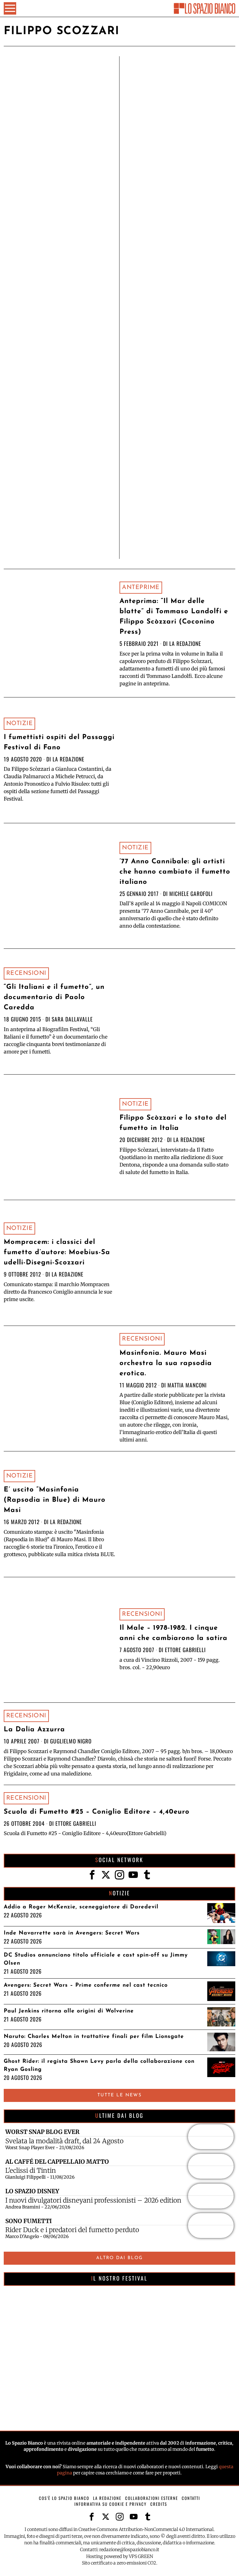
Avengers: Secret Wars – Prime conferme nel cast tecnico (86, 1985)
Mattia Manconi (187, 1385)
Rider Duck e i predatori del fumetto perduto (72, 2230)
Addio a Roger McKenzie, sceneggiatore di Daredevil (81, 1907)
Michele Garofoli (191, 893)
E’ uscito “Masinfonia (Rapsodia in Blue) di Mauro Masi (55, 1500)
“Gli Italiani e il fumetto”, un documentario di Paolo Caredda (54, 997)
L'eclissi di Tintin (31, 2171)
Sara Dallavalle (72, 1019)
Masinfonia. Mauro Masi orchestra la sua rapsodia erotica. (166, 1363)
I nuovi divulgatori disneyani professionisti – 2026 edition (93, 2200)
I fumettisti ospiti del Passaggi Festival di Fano (59, 742)
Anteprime (141, 587)
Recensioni (26, 973)
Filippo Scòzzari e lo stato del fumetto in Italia (173, 1123)
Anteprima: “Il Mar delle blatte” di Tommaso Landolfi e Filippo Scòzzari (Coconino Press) (174, 617)
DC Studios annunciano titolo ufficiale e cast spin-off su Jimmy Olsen (96, 1959)
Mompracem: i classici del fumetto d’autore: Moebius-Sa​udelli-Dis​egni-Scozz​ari (57, 1252)
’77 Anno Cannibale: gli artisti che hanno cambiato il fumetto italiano (175, 872)
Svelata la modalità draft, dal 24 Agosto (64, 2141)
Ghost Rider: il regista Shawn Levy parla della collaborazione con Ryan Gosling (99, 2065)
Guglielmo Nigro (71, 1741)
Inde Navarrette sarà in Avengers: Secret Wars (72, 1933)
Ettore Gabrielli (185, 1650)
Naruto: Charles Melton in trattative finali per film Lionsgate (94, 2037)
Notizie (20, 724)
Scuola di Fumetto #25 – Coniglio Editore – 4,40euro (97, 1812)
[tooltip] (92, 1875)
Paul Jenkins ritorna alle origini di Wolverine (69, 2011)
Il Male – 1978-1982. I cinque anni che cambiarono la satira (173, 1633)
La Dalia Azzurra (34, 1730)
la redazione (185, 643)
